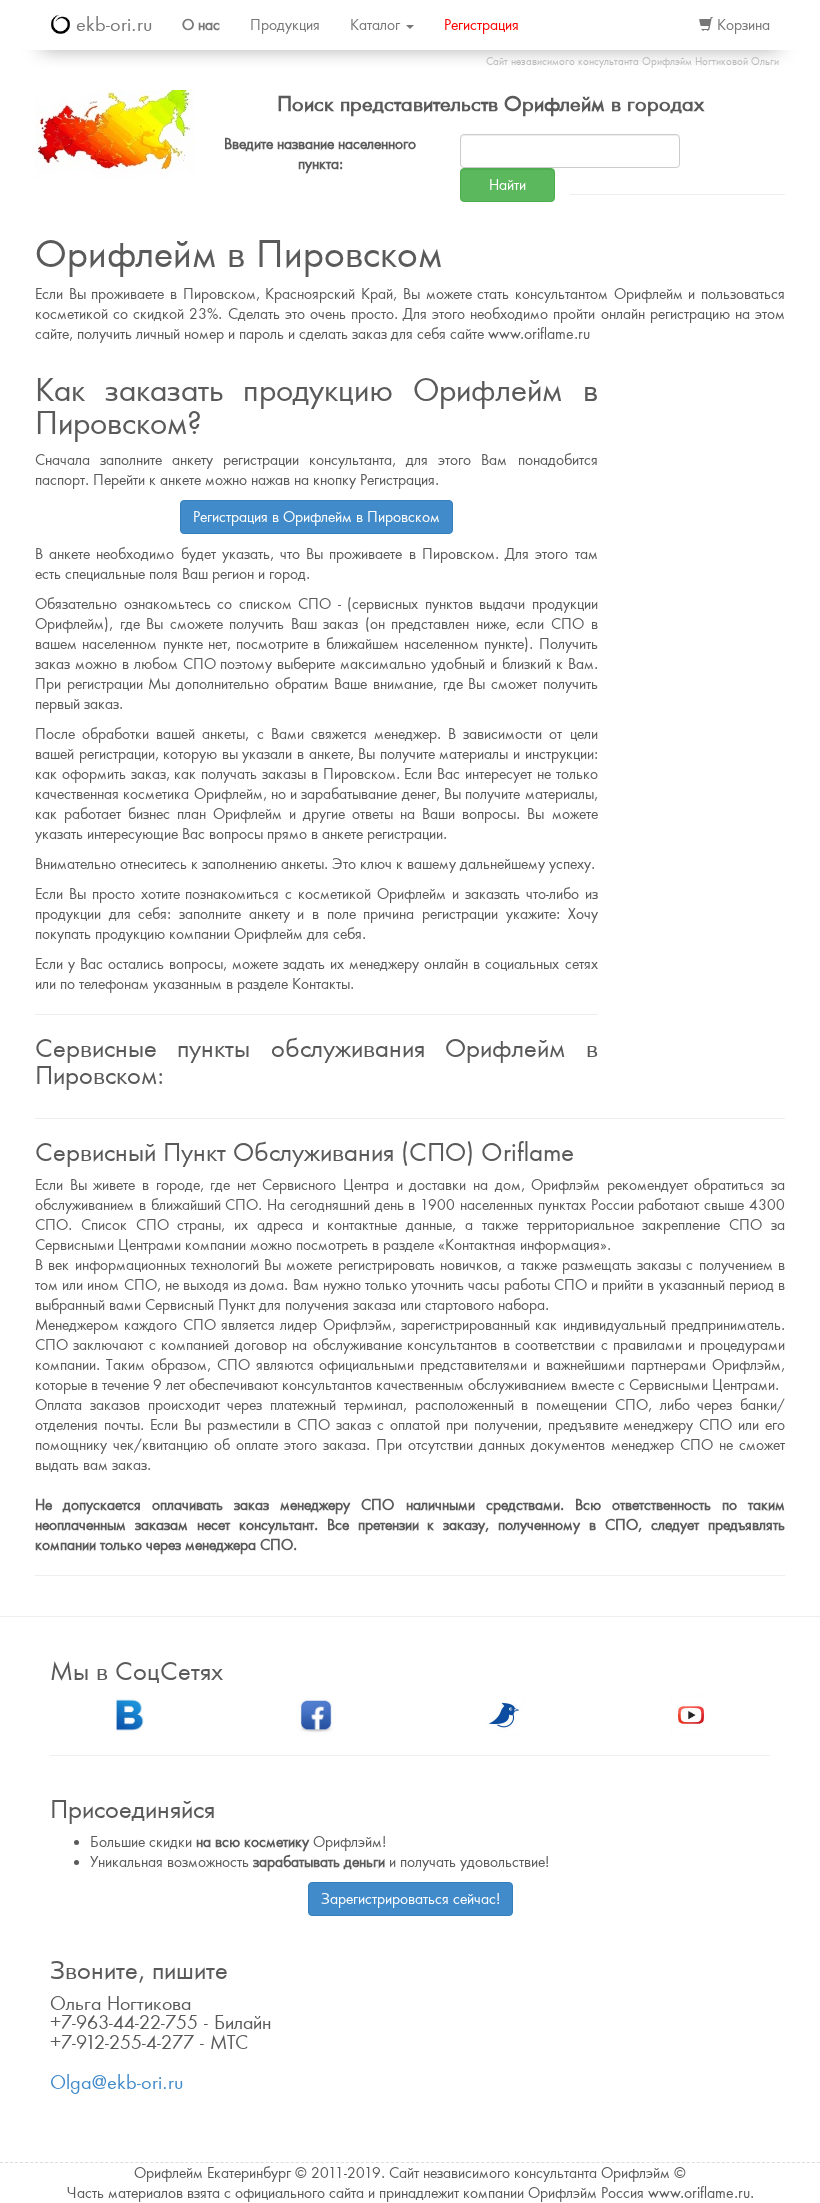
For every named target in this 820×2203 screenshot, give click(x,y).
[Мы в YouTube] (691, 1713)
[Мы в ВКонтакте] (129, 1713)
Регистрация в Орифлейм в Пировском (316, 517)
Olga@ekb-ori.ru (116, 2082)
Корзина (741, 25)
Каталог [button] (377, 25)
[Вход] (662, 25)
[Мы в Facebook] (316, 1713)
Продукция (285, 25)
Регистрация (481, 25)
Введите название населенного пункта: (320, 154)
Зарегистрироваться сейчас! (410, 1899)
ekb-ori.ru (111, 24)
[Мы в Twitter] (504, 1713)
